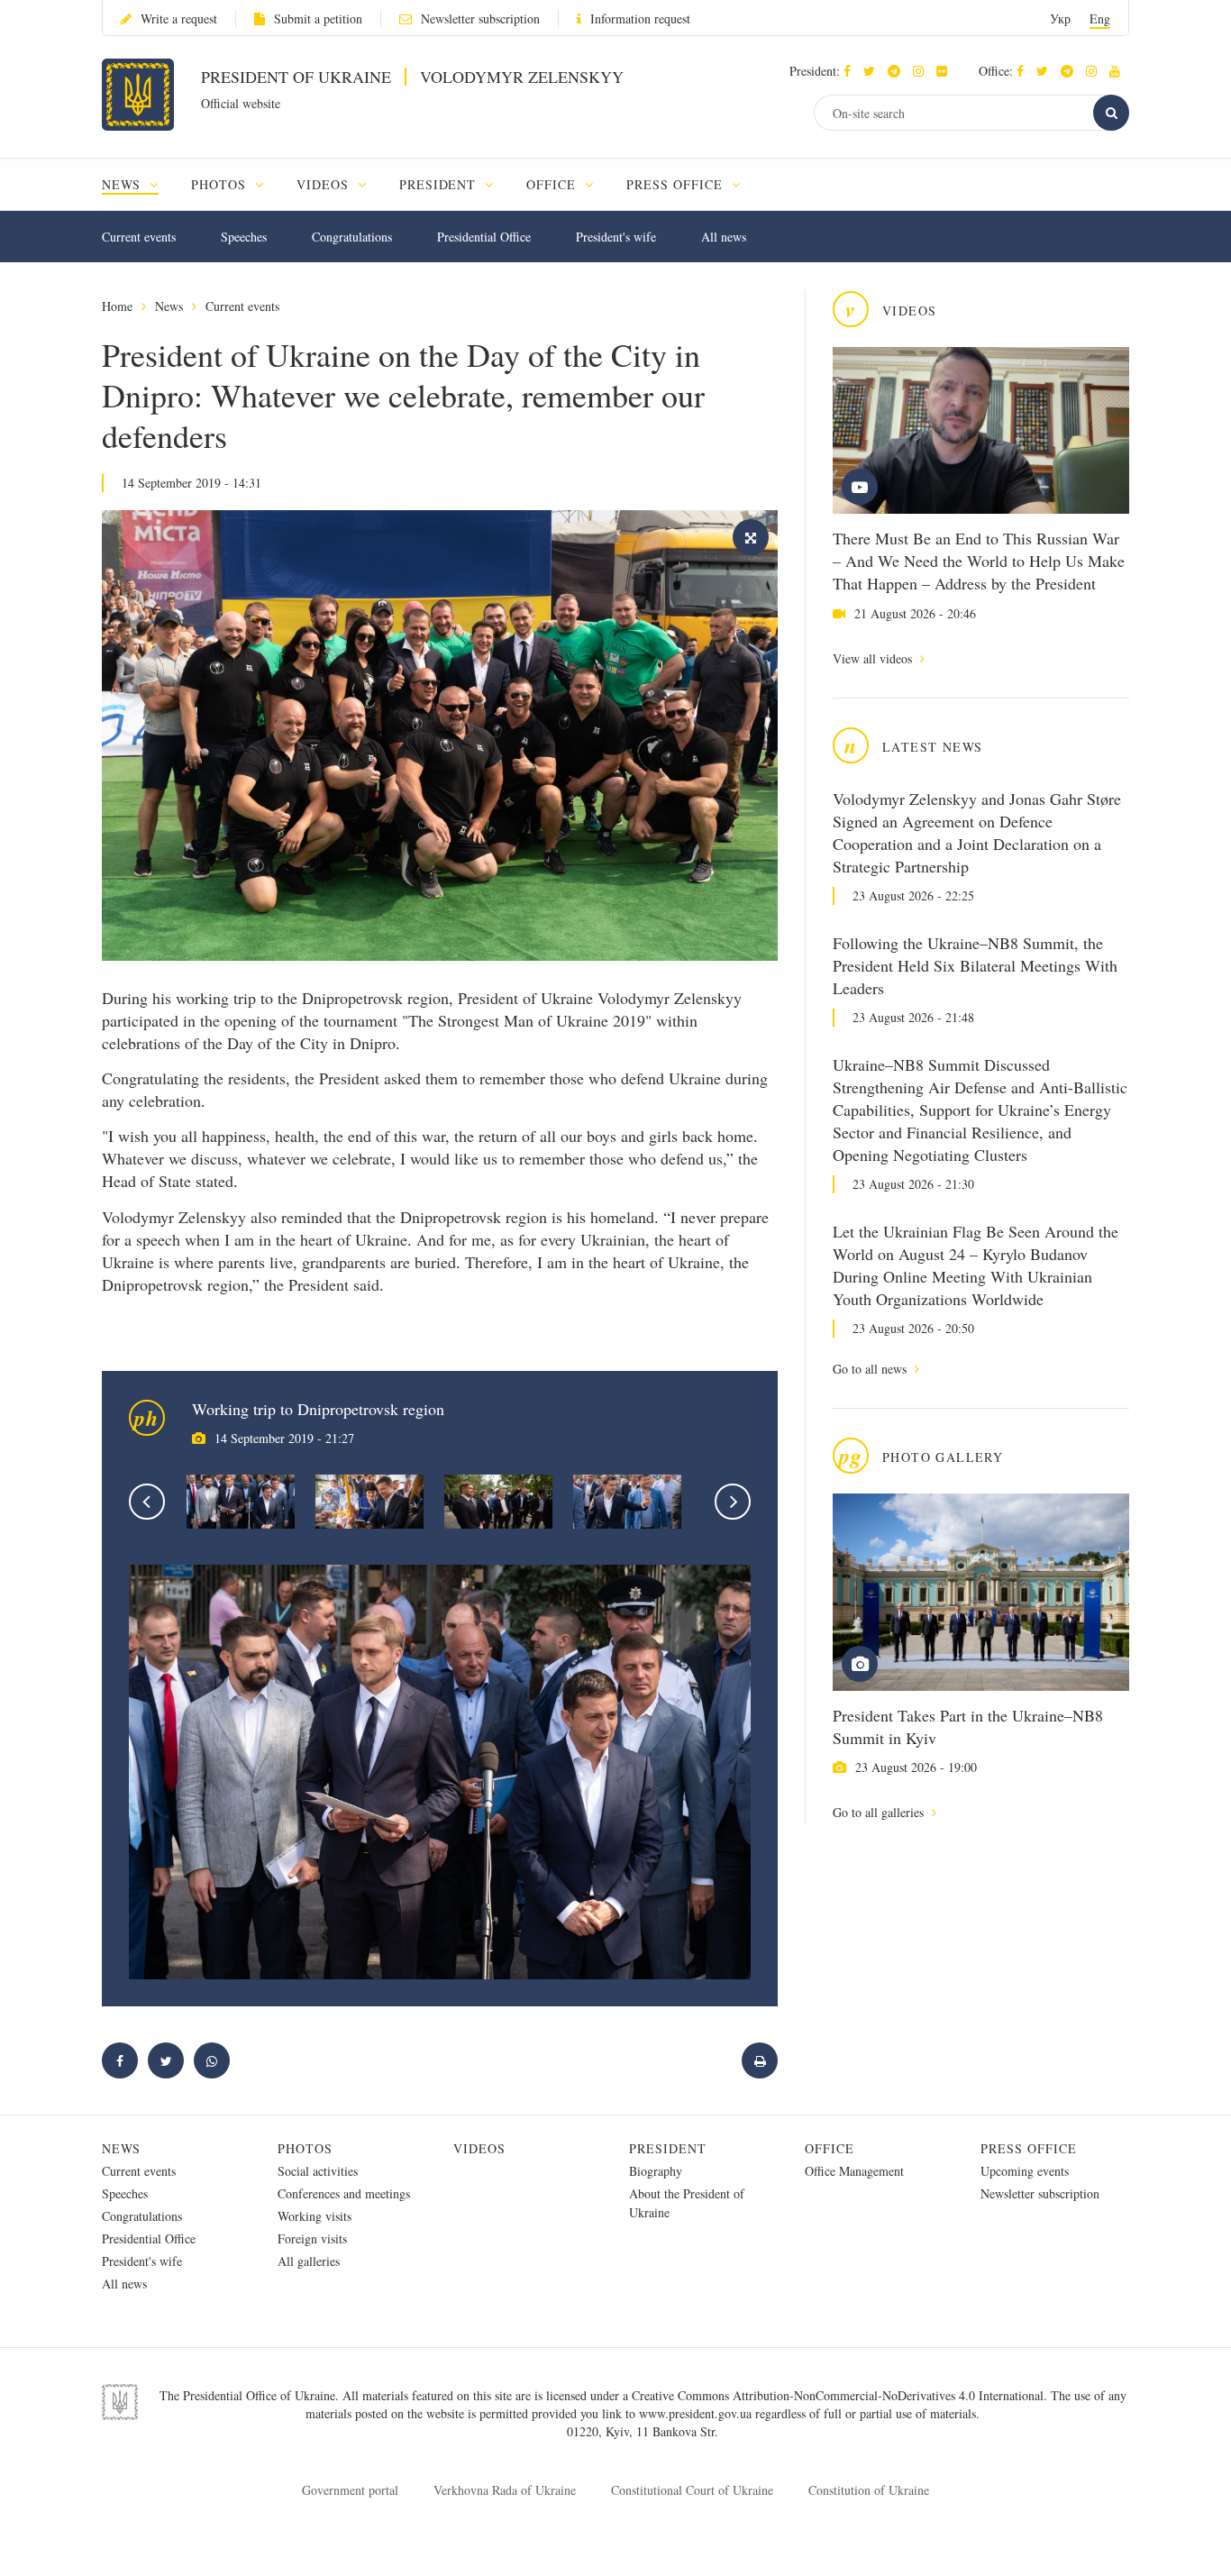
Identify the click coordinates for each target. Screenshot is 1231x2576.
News (169, 306)
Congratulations (352, 237)
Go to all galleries (880, 1812)
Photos (305, 2148)
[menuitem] (138, 184)
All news (724, 237)
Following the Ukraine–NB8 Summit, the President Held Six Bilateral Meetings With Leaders (975, 965)
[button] (874, 71)
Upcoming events (1025, 2171)
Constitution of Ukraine (869, 2490)
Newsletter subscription (480, 18)
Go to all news (871, 1369)
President (668, 2148)
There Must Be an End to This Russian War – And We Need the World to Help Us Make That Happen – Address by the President (979, 561)
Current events (139, 237)
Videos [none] (325, 184)
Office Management (854, 2171)
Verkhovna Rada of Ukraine (505, 2490)
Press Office (1029, 2148)
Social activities (318, 2171)
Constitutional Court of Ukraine (692, 2490)
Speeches (244, 237)
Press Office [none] (677, 184)
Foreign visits (312, 2238)
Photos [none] (221, 184)
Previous (147, 1502)
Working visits (315, 2216)
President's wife (616, 237)
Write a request (179, 18)
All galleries (309, 2261)
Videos (479, 2148)
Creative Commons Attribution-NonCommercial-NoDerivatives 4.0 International (838, 2395)
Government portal (350, 2490)
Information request (640, 18)
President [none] (440, 184)
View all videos (874, 658)
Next (733, 1502)
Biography (656, 2171)
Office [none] (553, 184)
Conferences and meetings (344, 2193)
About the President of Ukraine (687, 2203)
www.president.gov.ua (697, 2413)
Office (830, 2148)
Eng (1100, 18)
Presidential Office (484, 237)
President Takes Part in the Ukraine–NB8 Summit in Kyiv (968, 1726)
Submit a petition (318, 18)
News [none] (123, 184)
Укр (1060, 18)
